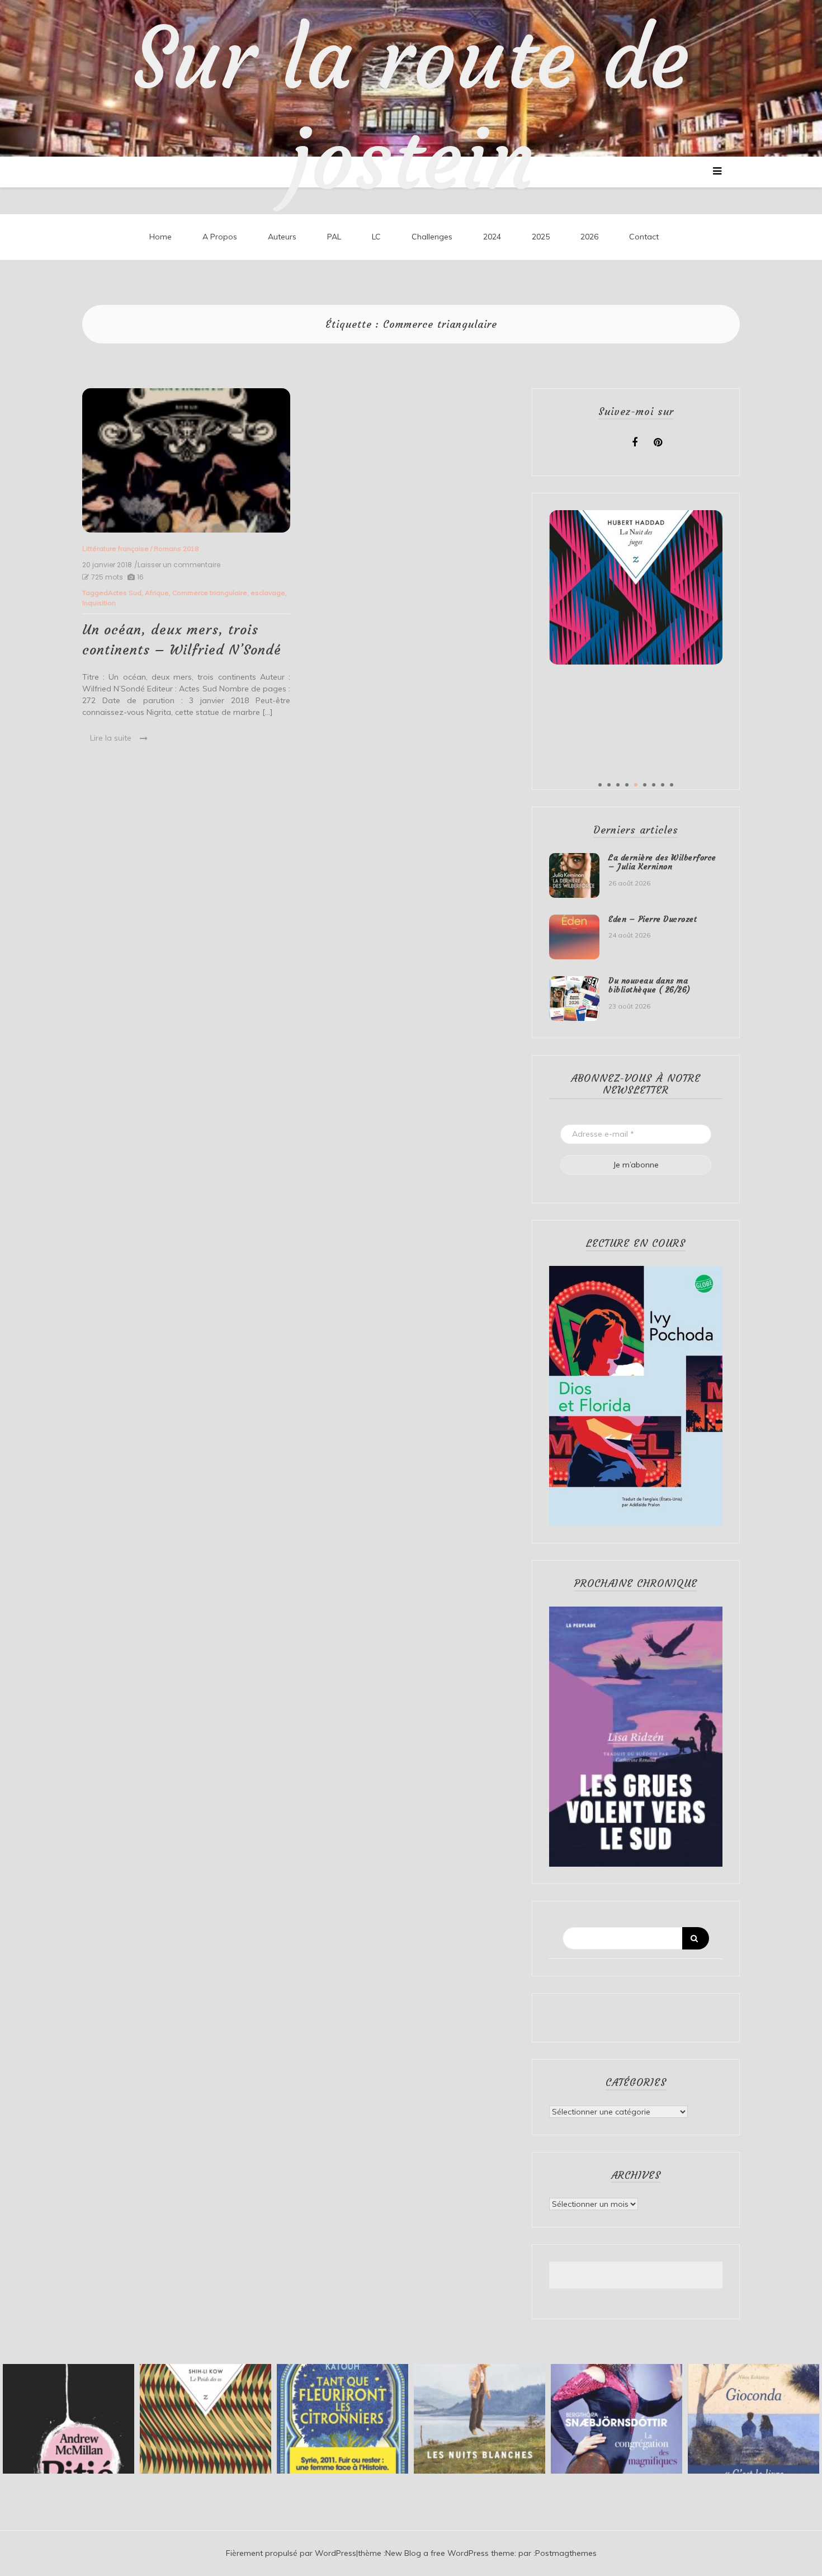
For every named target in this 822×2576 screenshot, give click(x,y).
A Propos (220, 237)
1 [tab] (600, 785)
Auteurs (282, 237)
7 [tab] (654, 785)
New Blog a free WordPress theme (450, 2553)
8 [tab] (663, 785)
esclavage (268, 593)
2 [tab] (609, 785)
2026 (589, 237)
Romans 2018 (176, 548)
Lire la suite (111, 738)
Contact (644, 237)
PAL (334, 237)
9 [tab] (672, 785)
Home (160, 237)
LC (376, 237)
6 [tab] (645, 785)
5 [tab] (636, 785)
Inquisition (99, 603)
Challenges (432, 237)
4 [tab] (627, 785)
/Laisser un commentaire (177, 565)
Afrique (157, 593)
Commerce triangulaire (210, 593)
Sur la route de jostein (411, 109)
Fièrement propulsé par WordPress (291, 2553)
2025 (541, 237)
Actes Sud (125, 593)
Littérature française (115, 548)
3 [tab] (618, 785)
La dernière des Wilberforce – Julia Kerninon (662, 862)
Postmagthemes (566, 2553)
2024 (492, 237)
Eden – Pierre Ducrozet (653, 919)
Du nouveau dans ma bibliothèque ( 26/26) (649, 985)
